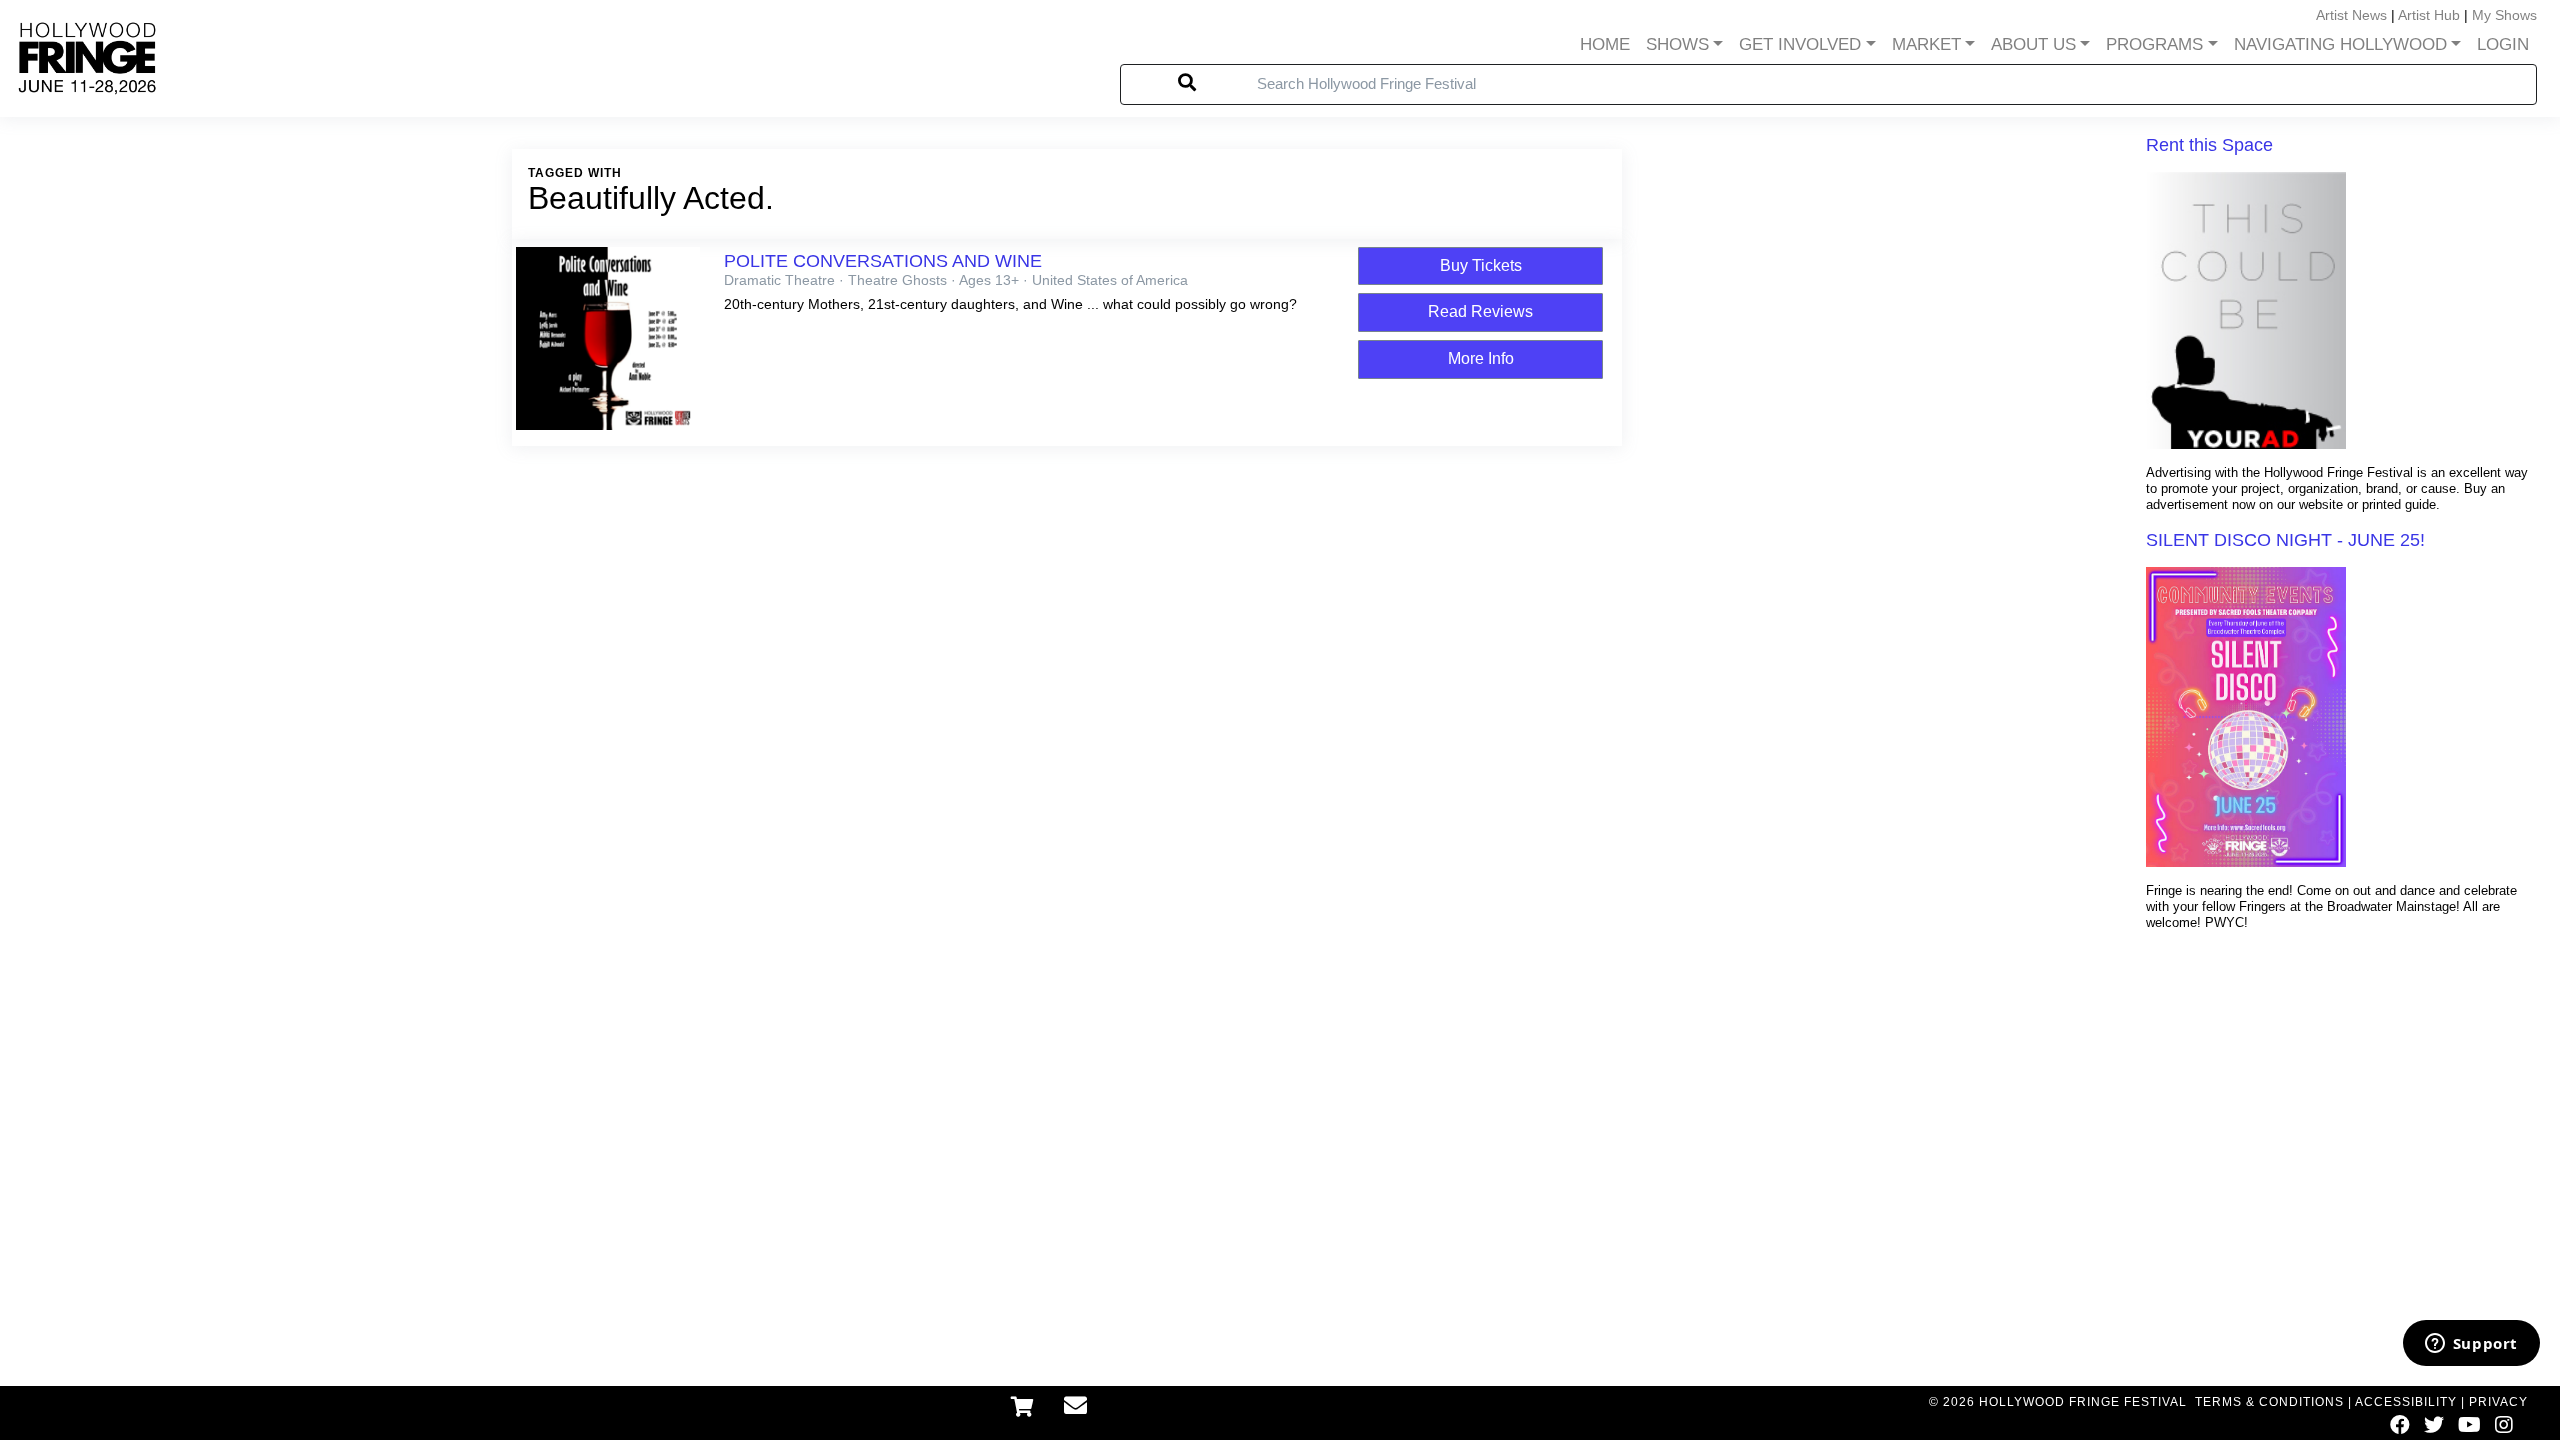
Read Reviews (1480, 311)
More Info (1481, 358)
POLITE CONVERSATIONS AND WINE (883, 261)
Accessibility (2406, 1402)
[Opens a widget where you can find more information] (2471, 1345)
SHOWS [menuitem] (1677, 44)
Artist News (2351, 15)
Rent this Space (2209, 145)
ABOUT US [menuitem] (2033, 44)
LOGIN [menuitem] (2503, 44)
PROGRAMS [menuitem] (2154, 44)
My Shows (2504, 15)
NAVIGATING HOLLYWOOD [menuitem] (2340, 44)
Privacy (2498, 1402)
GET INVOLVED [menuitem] (1800, 44)
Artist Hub (2429, 15)
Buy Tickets (1481, 265)
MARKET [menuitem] (1926, 44)
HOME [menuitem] (1605, 44)
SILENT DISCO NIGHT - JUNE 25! (2285, 540)
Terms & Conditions (2269, 1402)
